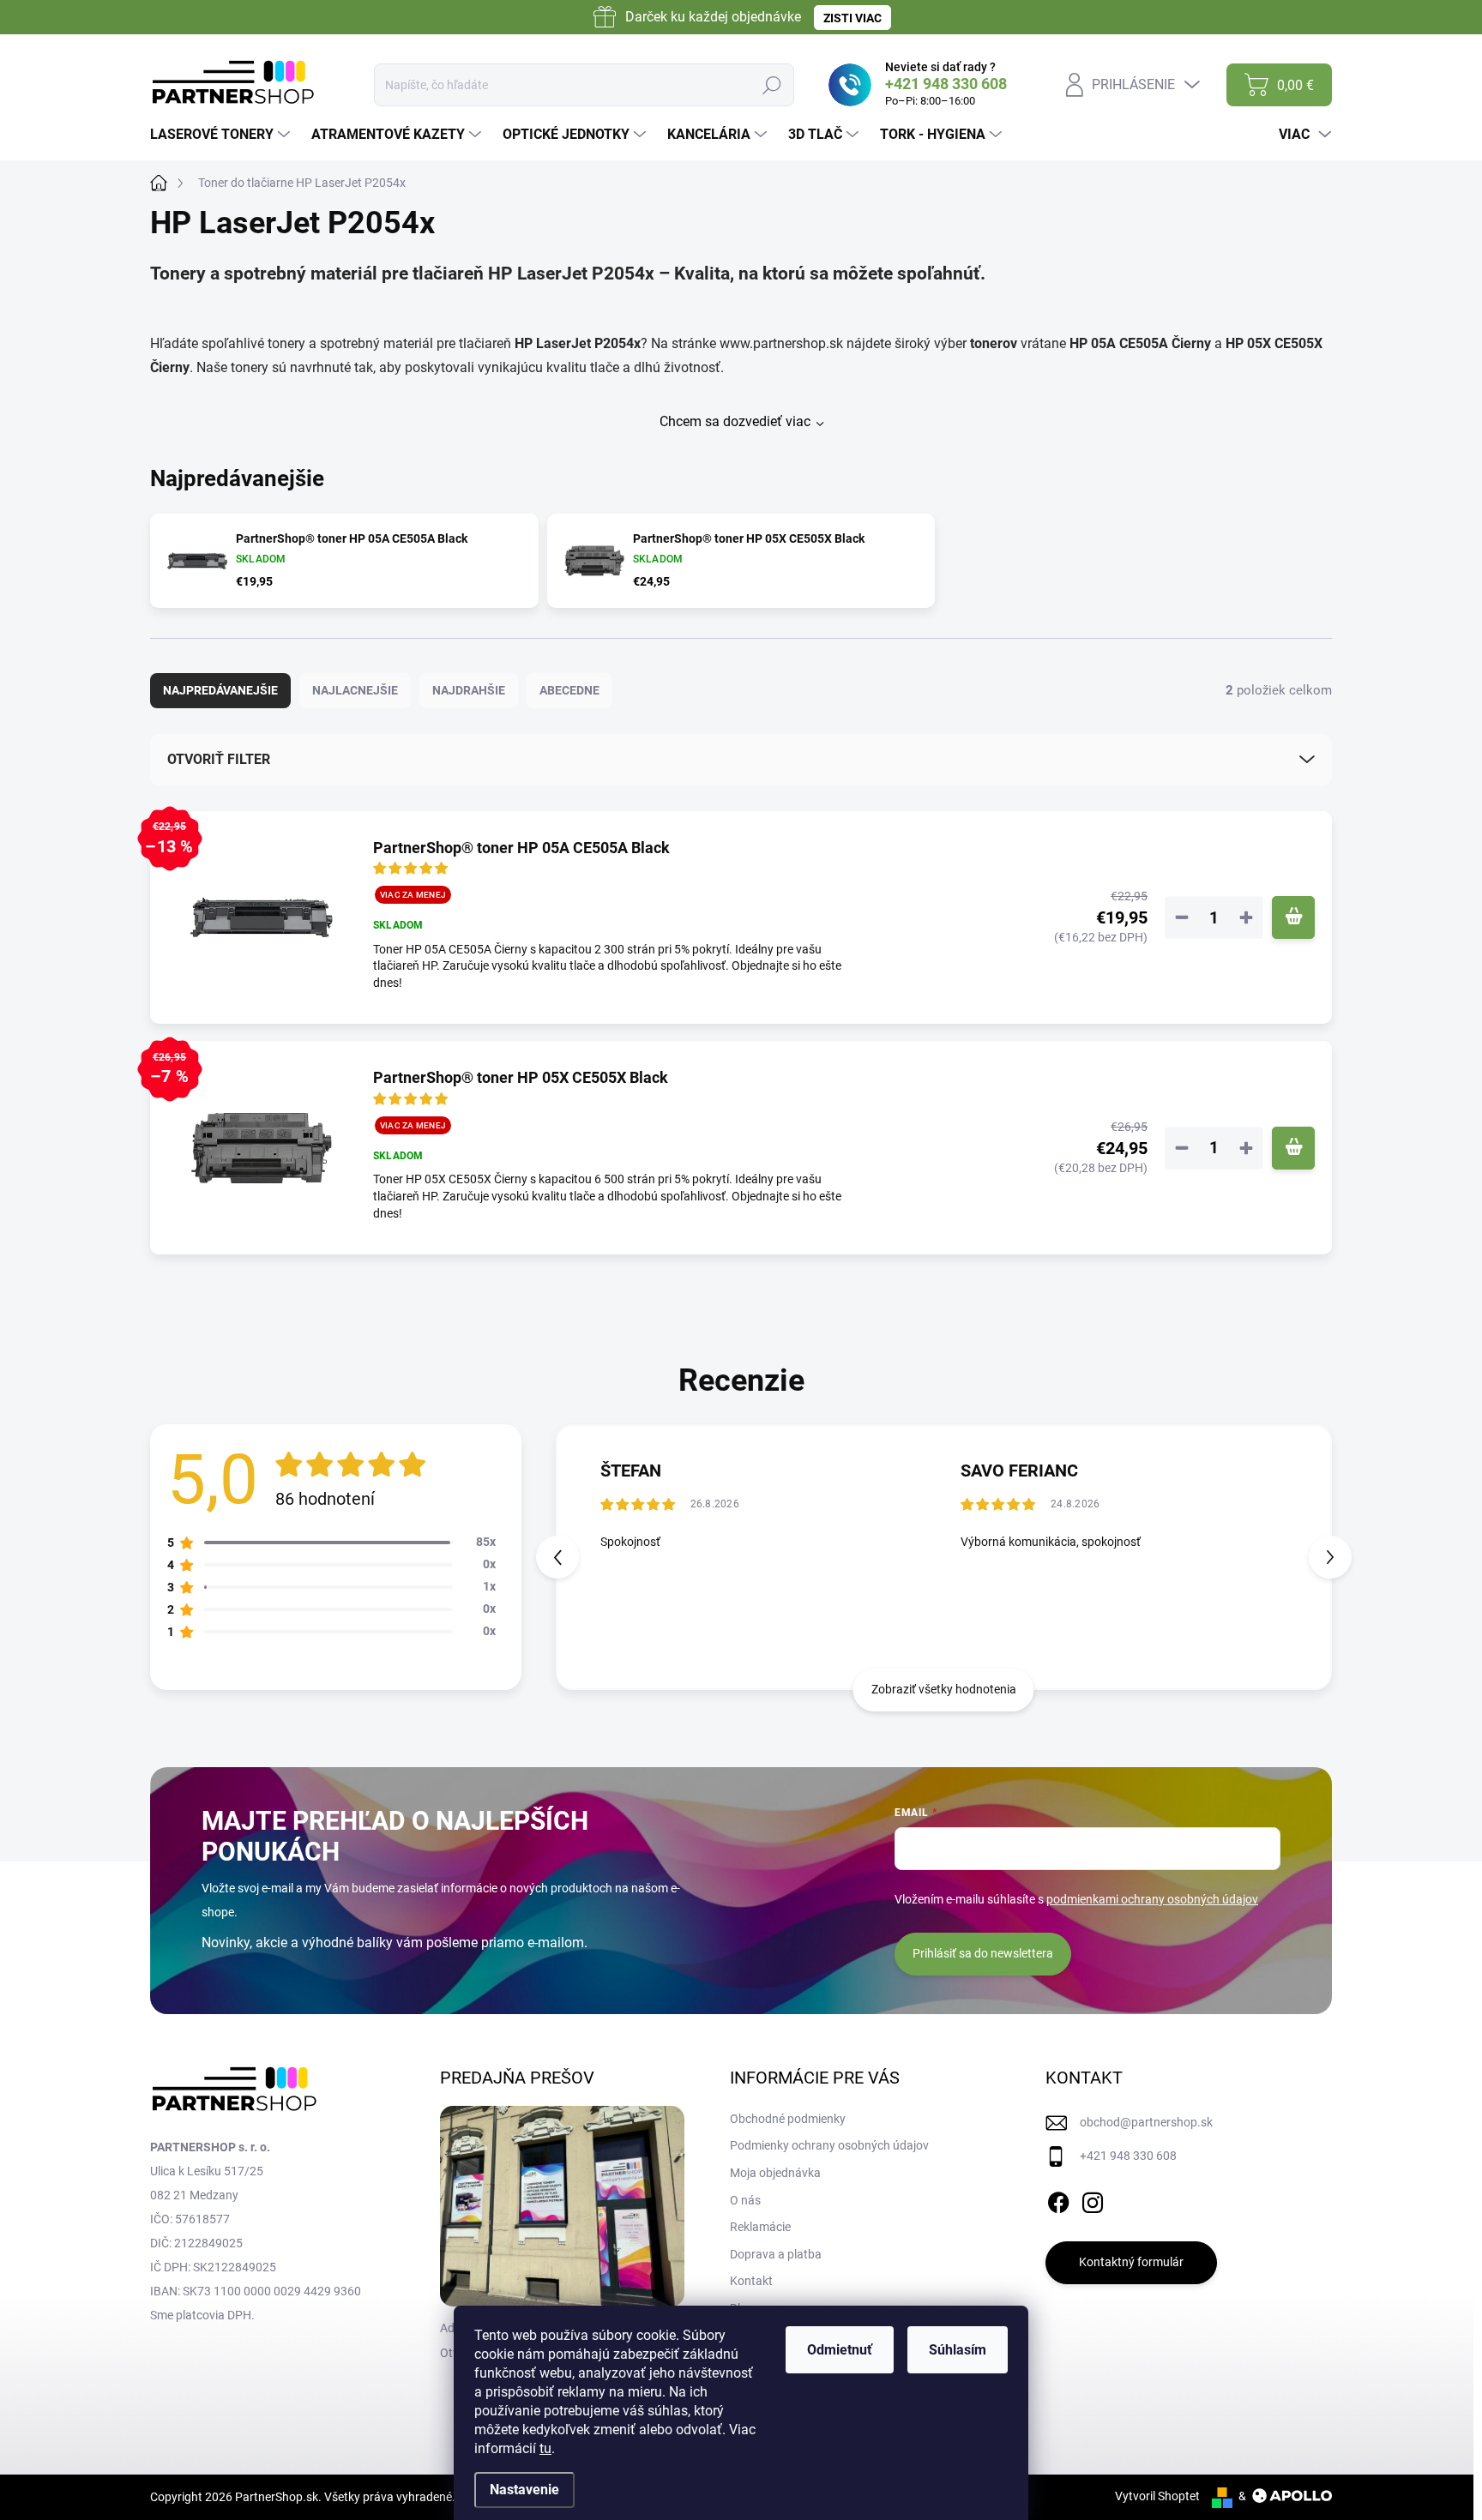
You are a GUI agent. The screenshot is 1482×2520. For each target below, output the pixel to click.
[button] (1330, 1557)
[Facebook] (1058, 2199)
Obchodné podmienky (788, 2119)
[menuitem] (222, 135)
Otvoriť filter (219, 759)
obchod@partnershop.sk (1146, 2122)
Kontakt (751, 2281)
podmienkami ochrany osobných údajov (1152, 1899)
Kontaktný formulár (1131, 2262)
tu (545, 2448)
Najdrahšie (469, 690)
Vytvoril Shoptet (1157, 2496)
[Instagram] (1093, 2199)
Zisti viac (852, 18)
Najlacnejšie (355, 690)
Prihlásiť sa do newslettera (983, 1953)
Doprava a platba (776, 2254)
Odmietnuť (840, 2350)
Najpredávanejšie (220, 690)
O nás (745, 2200)
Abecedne (569, 690)
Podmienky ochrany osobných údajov (829, 2145)
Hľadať (771, 85)
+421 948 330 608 (1128, 2156)
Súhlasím (958, 2350)
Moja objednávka (775, 2173)
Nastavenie (524, 2490)
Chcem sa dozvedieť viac (735, 421)
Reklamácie (760, 2227)
